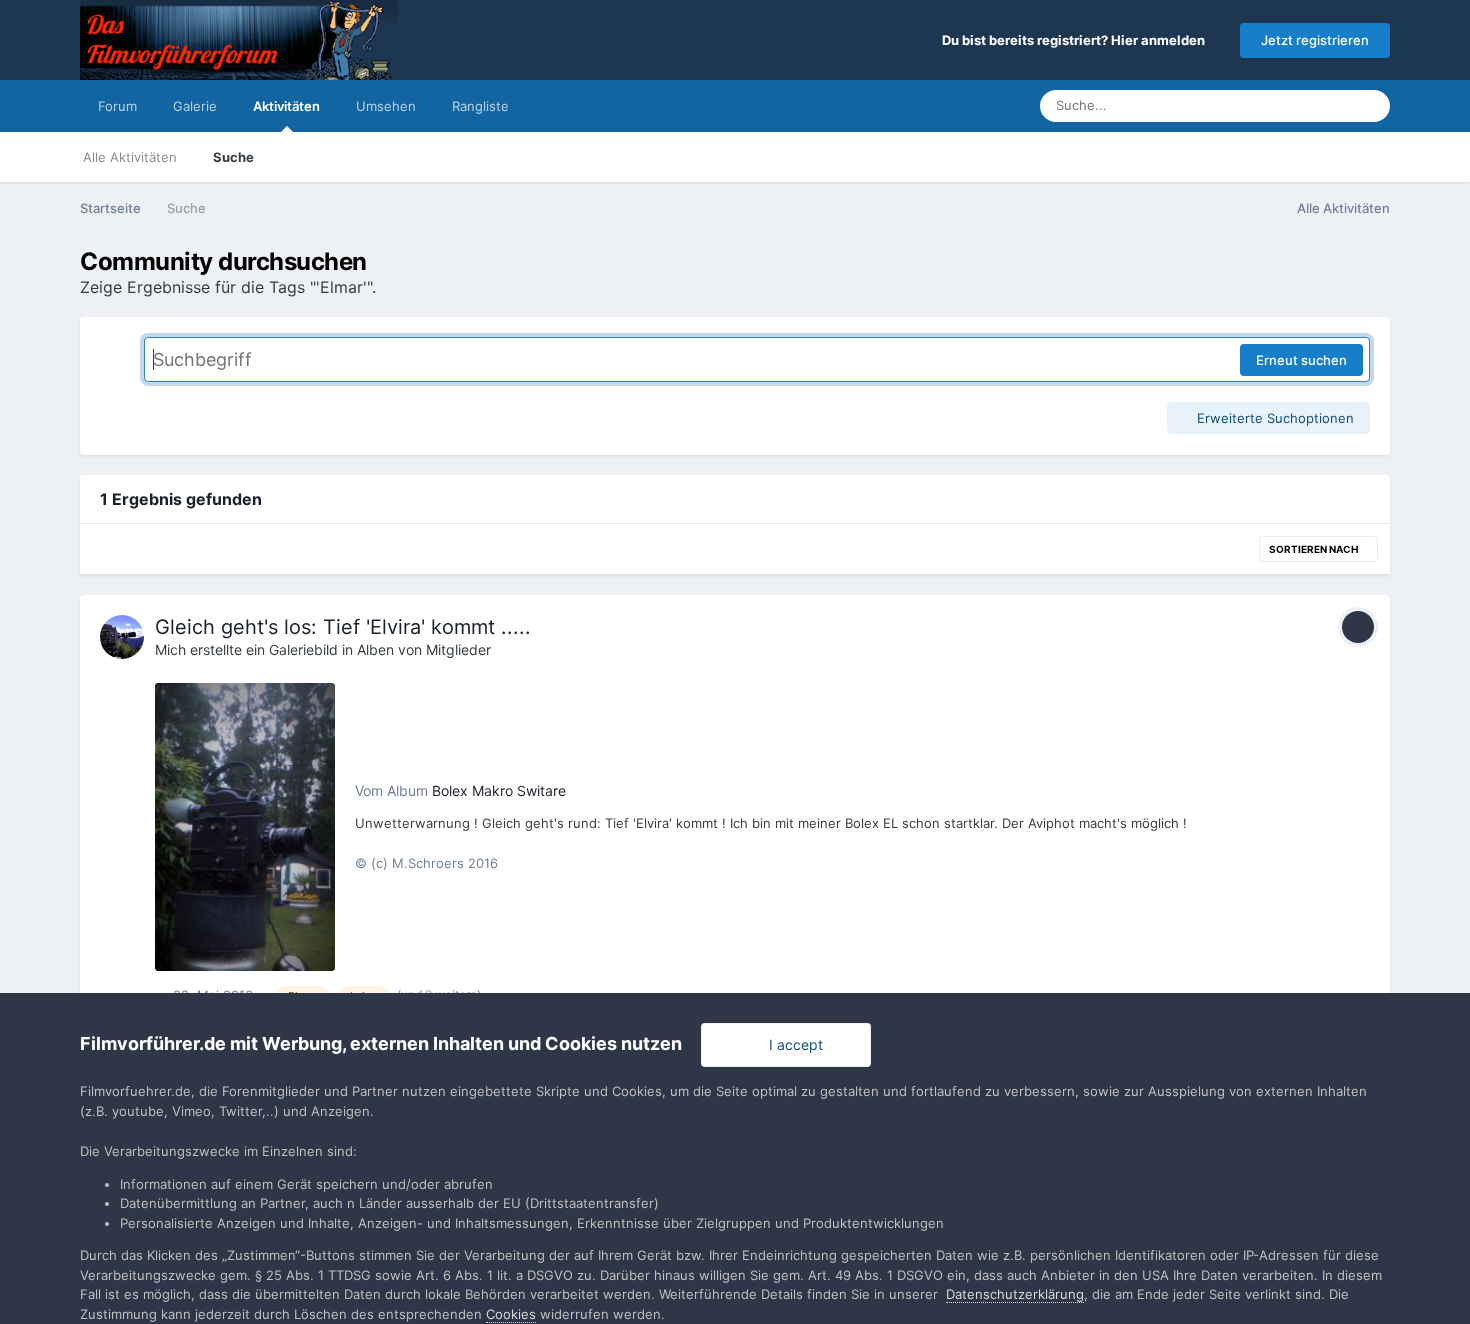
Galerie (195, 106)
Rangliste (480, 106)
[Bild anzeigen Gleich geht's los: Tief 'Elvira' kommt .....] (245, 827)
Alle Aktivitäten (130, 157)
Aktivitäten (286, 106)
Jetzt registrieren (1315, 40)
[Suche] (1369, 106)
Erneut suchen (1301, 360)
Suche (233, 157)
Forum (117, 106)
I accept (792, 1044)
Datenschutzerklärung (1015, 1294)
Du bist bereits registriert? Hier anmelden (1076, 40)
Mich (170, 649)
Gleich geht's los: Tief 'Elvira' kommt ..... (343, 627)
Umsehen (386, 106)
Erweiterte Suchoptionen (1273, 418)
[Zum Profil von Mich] (122, 637)
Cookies (511, 1314)
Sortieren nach (1314, 549)
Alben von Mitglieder (424, 649)
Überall (1301, 105)
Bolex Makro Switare (499, 790)
